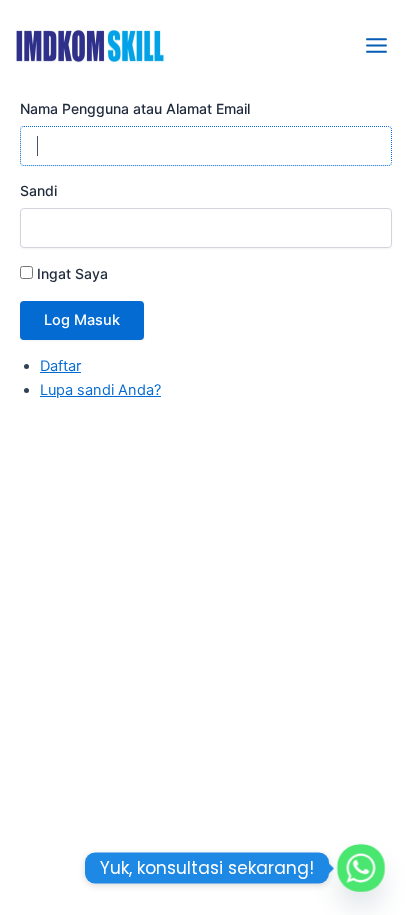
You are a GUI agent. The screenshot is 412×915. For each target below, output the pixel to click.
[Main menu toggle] (376, 45)
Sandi (38, 190)
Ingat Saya (72, 273)
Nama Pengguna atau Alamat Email (135, 108)
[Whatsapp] (361, 868)
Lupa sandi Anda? (100, 390)
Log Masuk (82, 320)
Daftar (60, 366)
